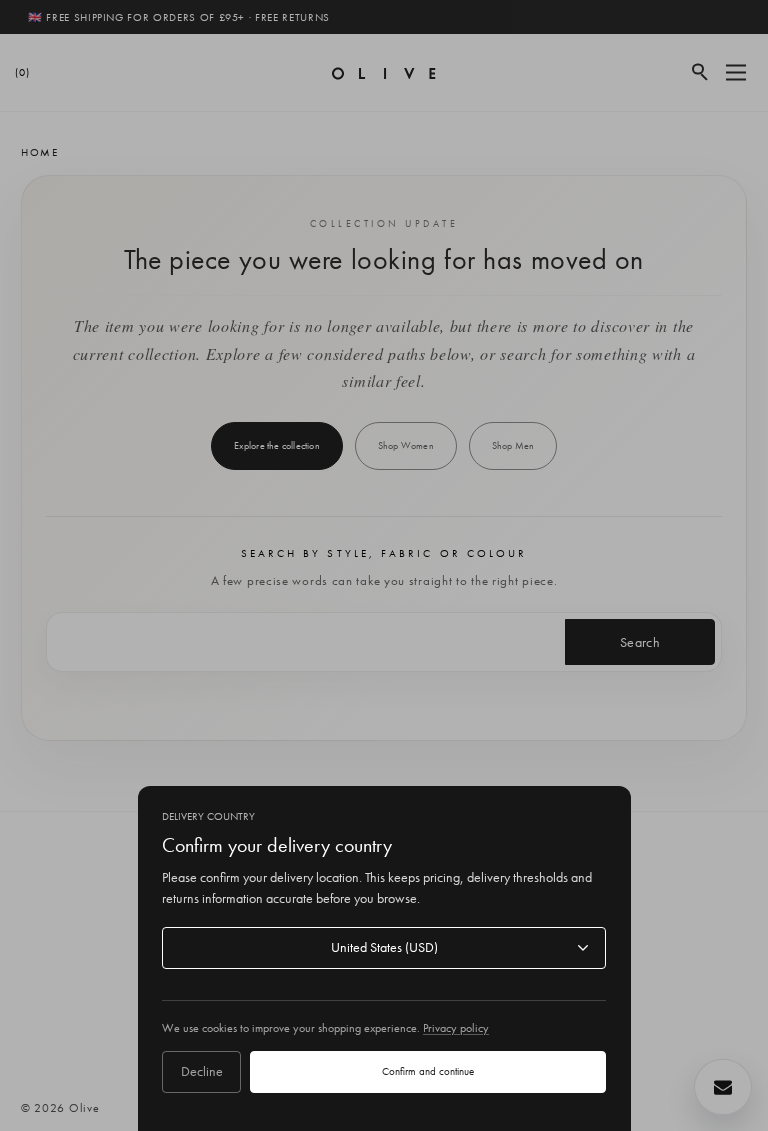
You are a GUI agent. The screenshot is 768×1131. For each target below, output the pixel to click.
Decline (202, 1071)
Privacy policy (456, 1028)
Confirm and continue (428, 1071)
